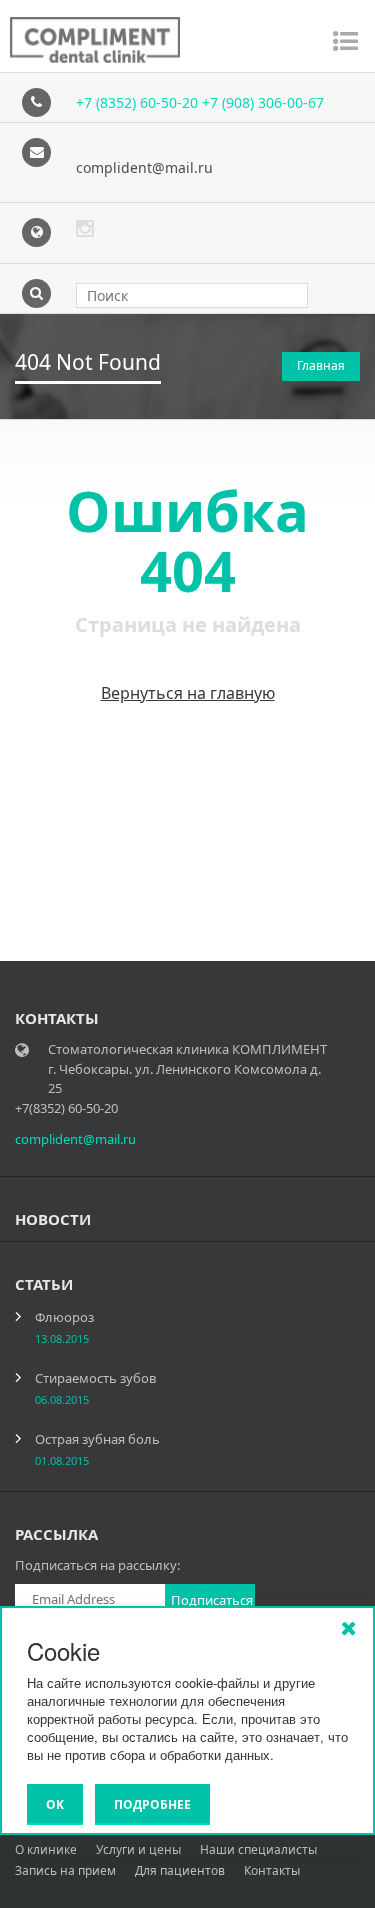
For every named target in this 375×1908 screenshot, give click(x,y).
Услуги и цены (138, 1849)
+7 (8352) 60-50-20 (139, 102)
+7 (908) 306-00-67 (263, 102)
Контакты (272, 1870)
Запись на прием (65, 1870)
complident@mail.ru (144, 167)
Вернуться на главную (188, 693)
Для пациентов (180, 1870)
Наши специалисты (258, 1849)
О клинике (46, 1849)
